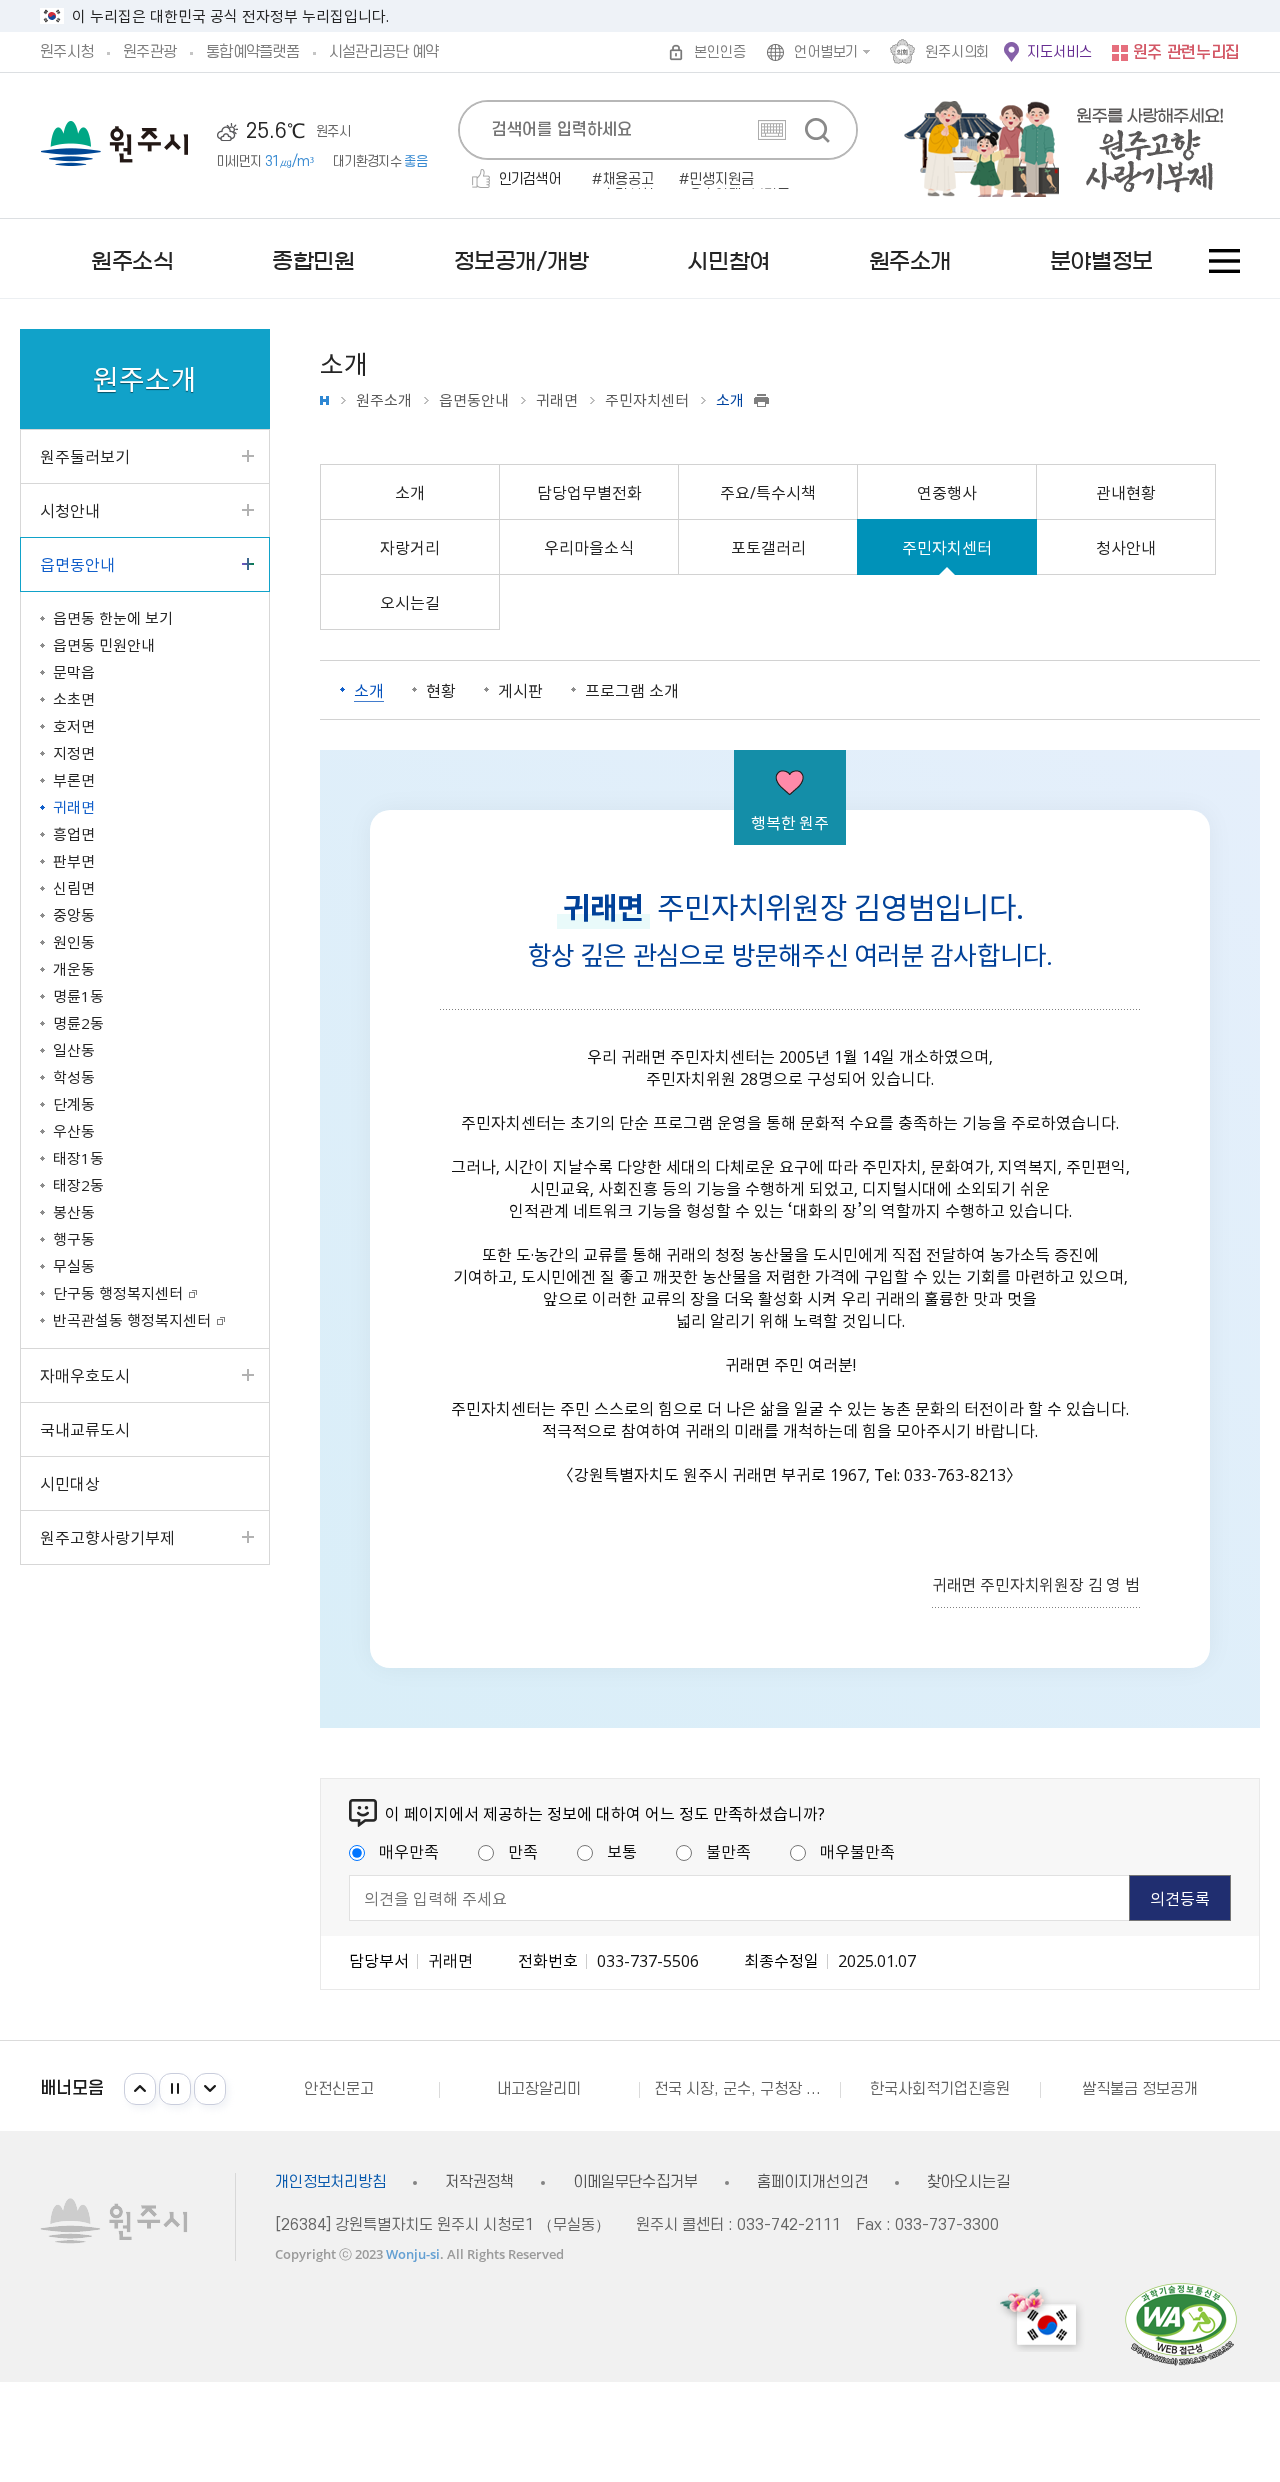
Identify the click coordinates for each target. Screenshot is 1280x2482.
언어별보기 (826, 52)
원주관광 (149, 52)
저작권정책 (479, 2182)
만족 (523, 1851)
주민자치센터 (647, 400)
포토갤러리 (768, 547)
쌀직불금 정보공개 (1140, 2089)
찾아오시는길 (968, 2182)
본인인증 (719, 52)
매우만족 (409, 1851)
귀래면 (557, 400)
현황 (441, 690)
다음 (210, 2089)
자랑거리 (410, 547)
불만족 (728, 1851)
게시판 (520, 690)
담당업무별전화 (589, 492)
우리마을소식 (589, 547)
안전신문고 (339, 2089)
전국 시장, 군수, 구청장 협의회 (746, 2089)
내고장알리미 (539, 2089)
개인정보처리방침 (330, 2182)
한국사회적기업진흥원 (940, 2089)
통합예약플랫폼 (252, 52)
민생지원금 (721, 180)
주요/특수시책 (768, 492)
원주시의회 (957, 52)
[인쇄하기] (761, 400)
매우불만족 (857, 1851)
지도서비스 (1059, 52)
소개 (410, 492)
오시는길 (410, 602)
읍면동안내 (474, 400)
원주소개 (384, 400)
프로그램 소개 (632, 690)
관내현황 (1126, 492)
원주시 (114, 143)
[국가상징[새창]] (1041, 2319)
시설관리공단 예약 (383, 52)
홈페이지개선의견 (812, 2182)
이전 (140, 2089)
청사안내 (1126, 547)
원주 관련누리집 (1186, 53)
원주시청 (66, 52)
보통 (622, 1851)
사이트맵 (1224, 261)
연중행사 (947, 492)
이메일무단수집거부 (635, 2182)
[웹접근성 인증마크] (1181, 2323)
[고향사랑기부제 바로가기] (1053, 145)
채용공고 (628, 180)
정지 (175, 2089)
